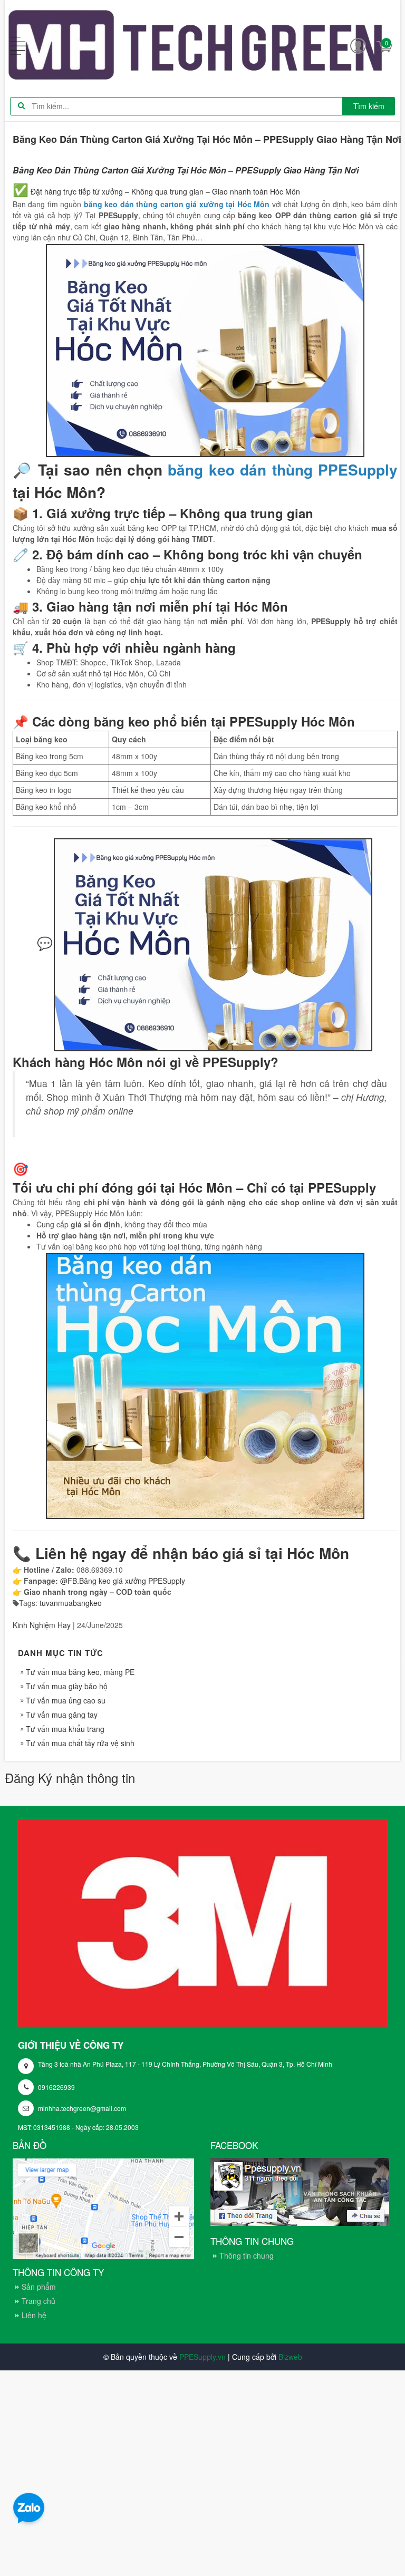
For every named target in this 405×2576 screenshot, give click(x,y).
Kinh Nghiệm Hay (42, 1625)
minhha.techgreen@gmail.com (82, 2108)
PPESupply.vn (202, 2357)
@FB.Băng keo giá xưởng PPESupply (123, 1581)
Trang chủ (38, 2301)
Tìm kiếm (369, 106)
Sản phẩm (39, 2287)
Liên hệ (34, 2315)
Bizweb (290, 2357)
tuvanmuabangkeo (71, 1603)
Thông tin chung (247, 2255)
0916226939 (56, 2087)
